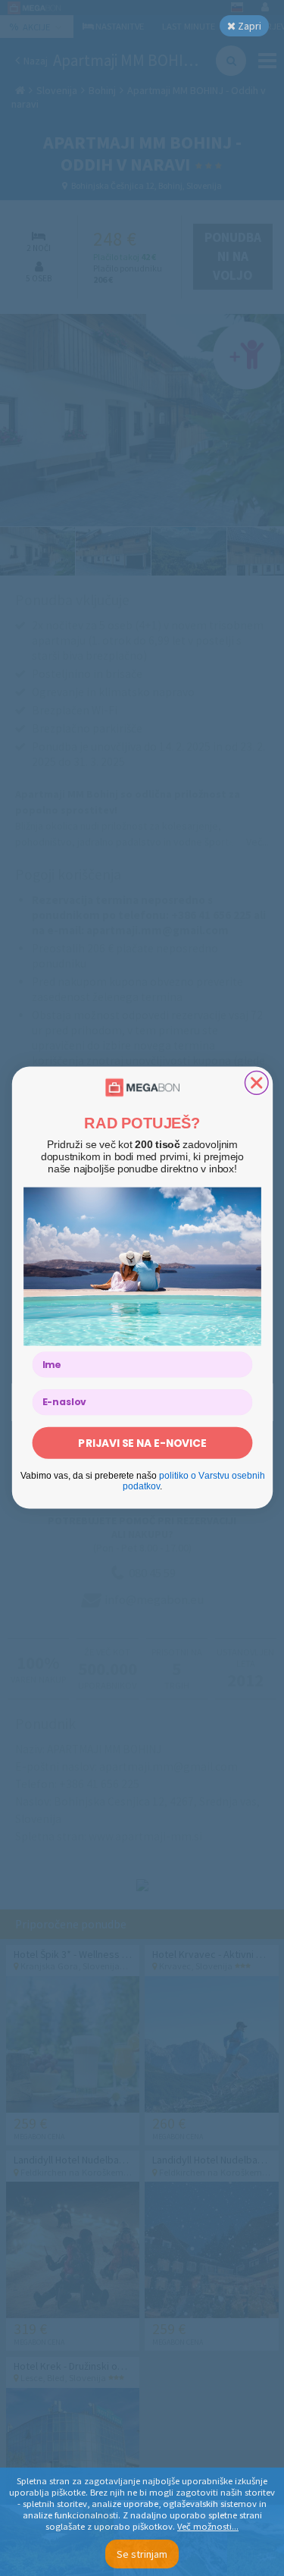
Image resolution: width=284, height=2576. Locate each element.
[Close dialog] (256, 1083)
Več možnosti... (208, 2526)
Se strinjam (142, 2554)
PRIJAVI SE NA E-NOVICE (142, 1443)
